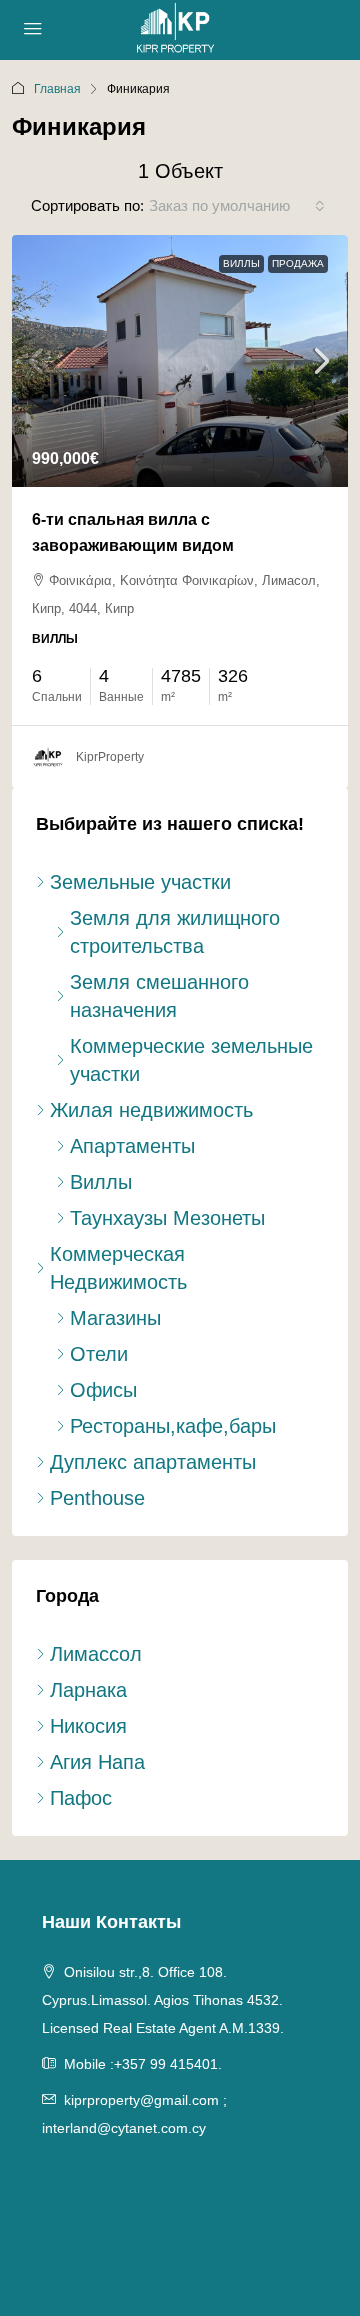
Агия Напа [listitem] (97, 1762)
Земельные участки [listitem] (140, 882)
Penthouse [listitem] (97, 1498)
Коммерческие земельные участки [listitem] (191, 1060)
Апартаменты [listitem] (132, 1146)
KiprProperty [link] (110, 757)
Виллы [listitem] (101, 1182)
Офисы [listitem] (103, 1390)
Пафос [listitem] (81, 1798)
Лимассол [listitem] (96, 1654)
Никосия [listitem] (88, 1726)
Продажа (298, 263)
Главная (57, 89)
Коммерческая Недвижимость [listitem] (118, 1268)
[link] (180, 361)
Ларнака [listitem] (88, 1690)
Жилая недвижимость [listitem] (151, 1110)
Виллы (241, 263)
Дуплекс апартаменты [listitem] (153, 1462)
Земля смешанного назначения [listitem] (159, 996)
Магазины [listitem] (115, 1318)
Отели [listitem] (99, 1354)
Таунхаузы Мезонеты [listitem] (167, 1218)
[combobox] (237, 206)
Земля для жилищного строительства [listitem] (175, 932)
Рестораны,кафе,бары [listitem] (173, 1426)
